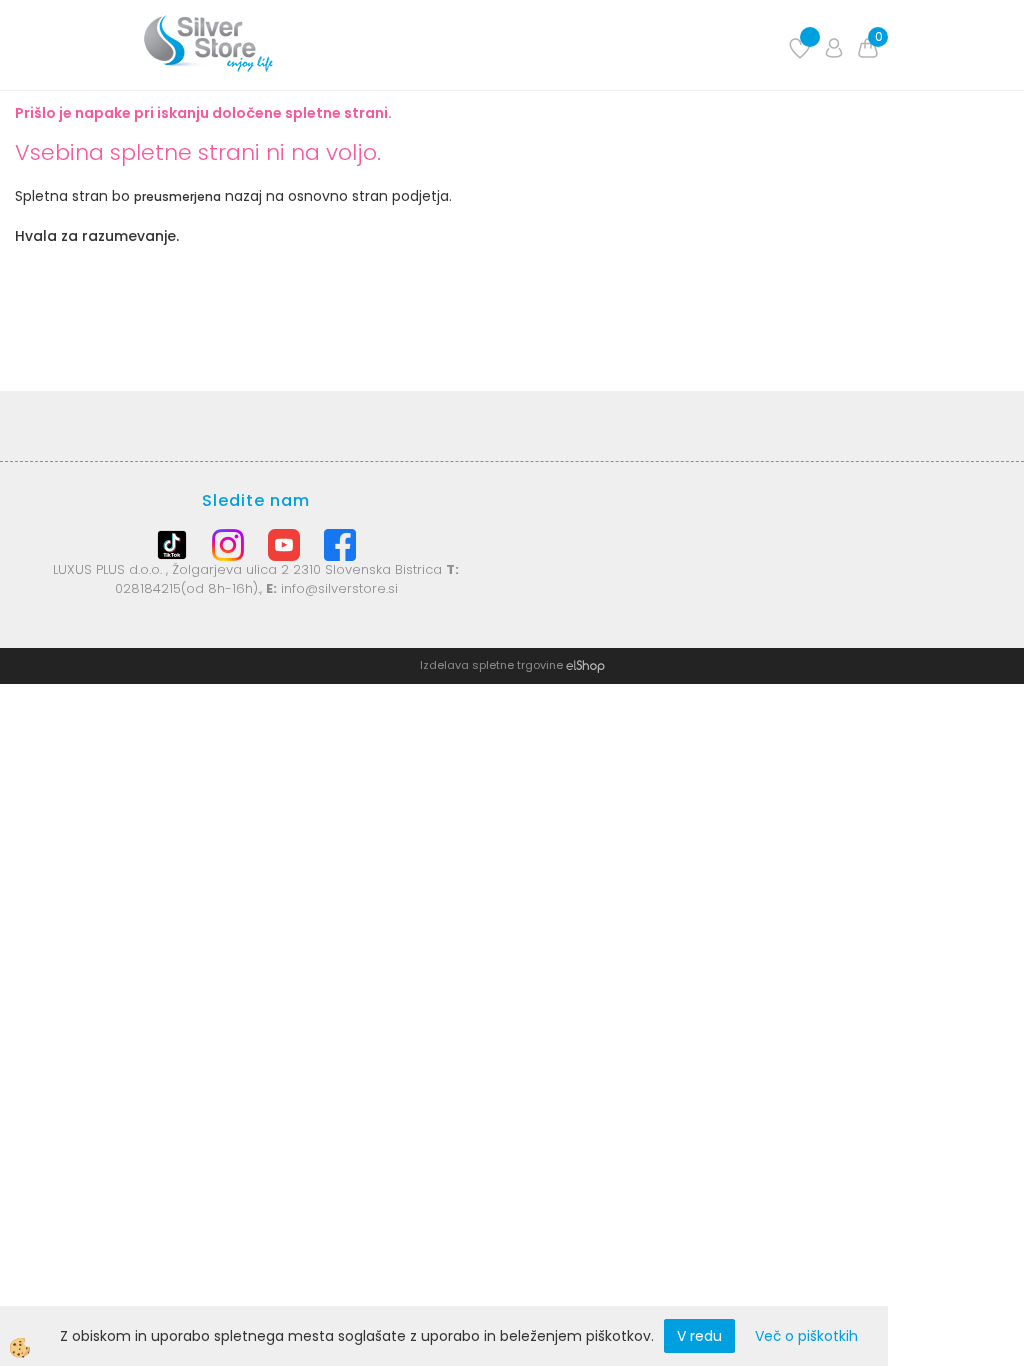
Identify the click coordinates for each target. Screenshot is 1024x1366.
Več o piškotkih (806, 1336)
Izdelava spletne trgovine (491, 665)
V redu (699, 1336)
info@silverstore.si (339, 588)
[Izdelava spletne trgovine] (585, 665)
